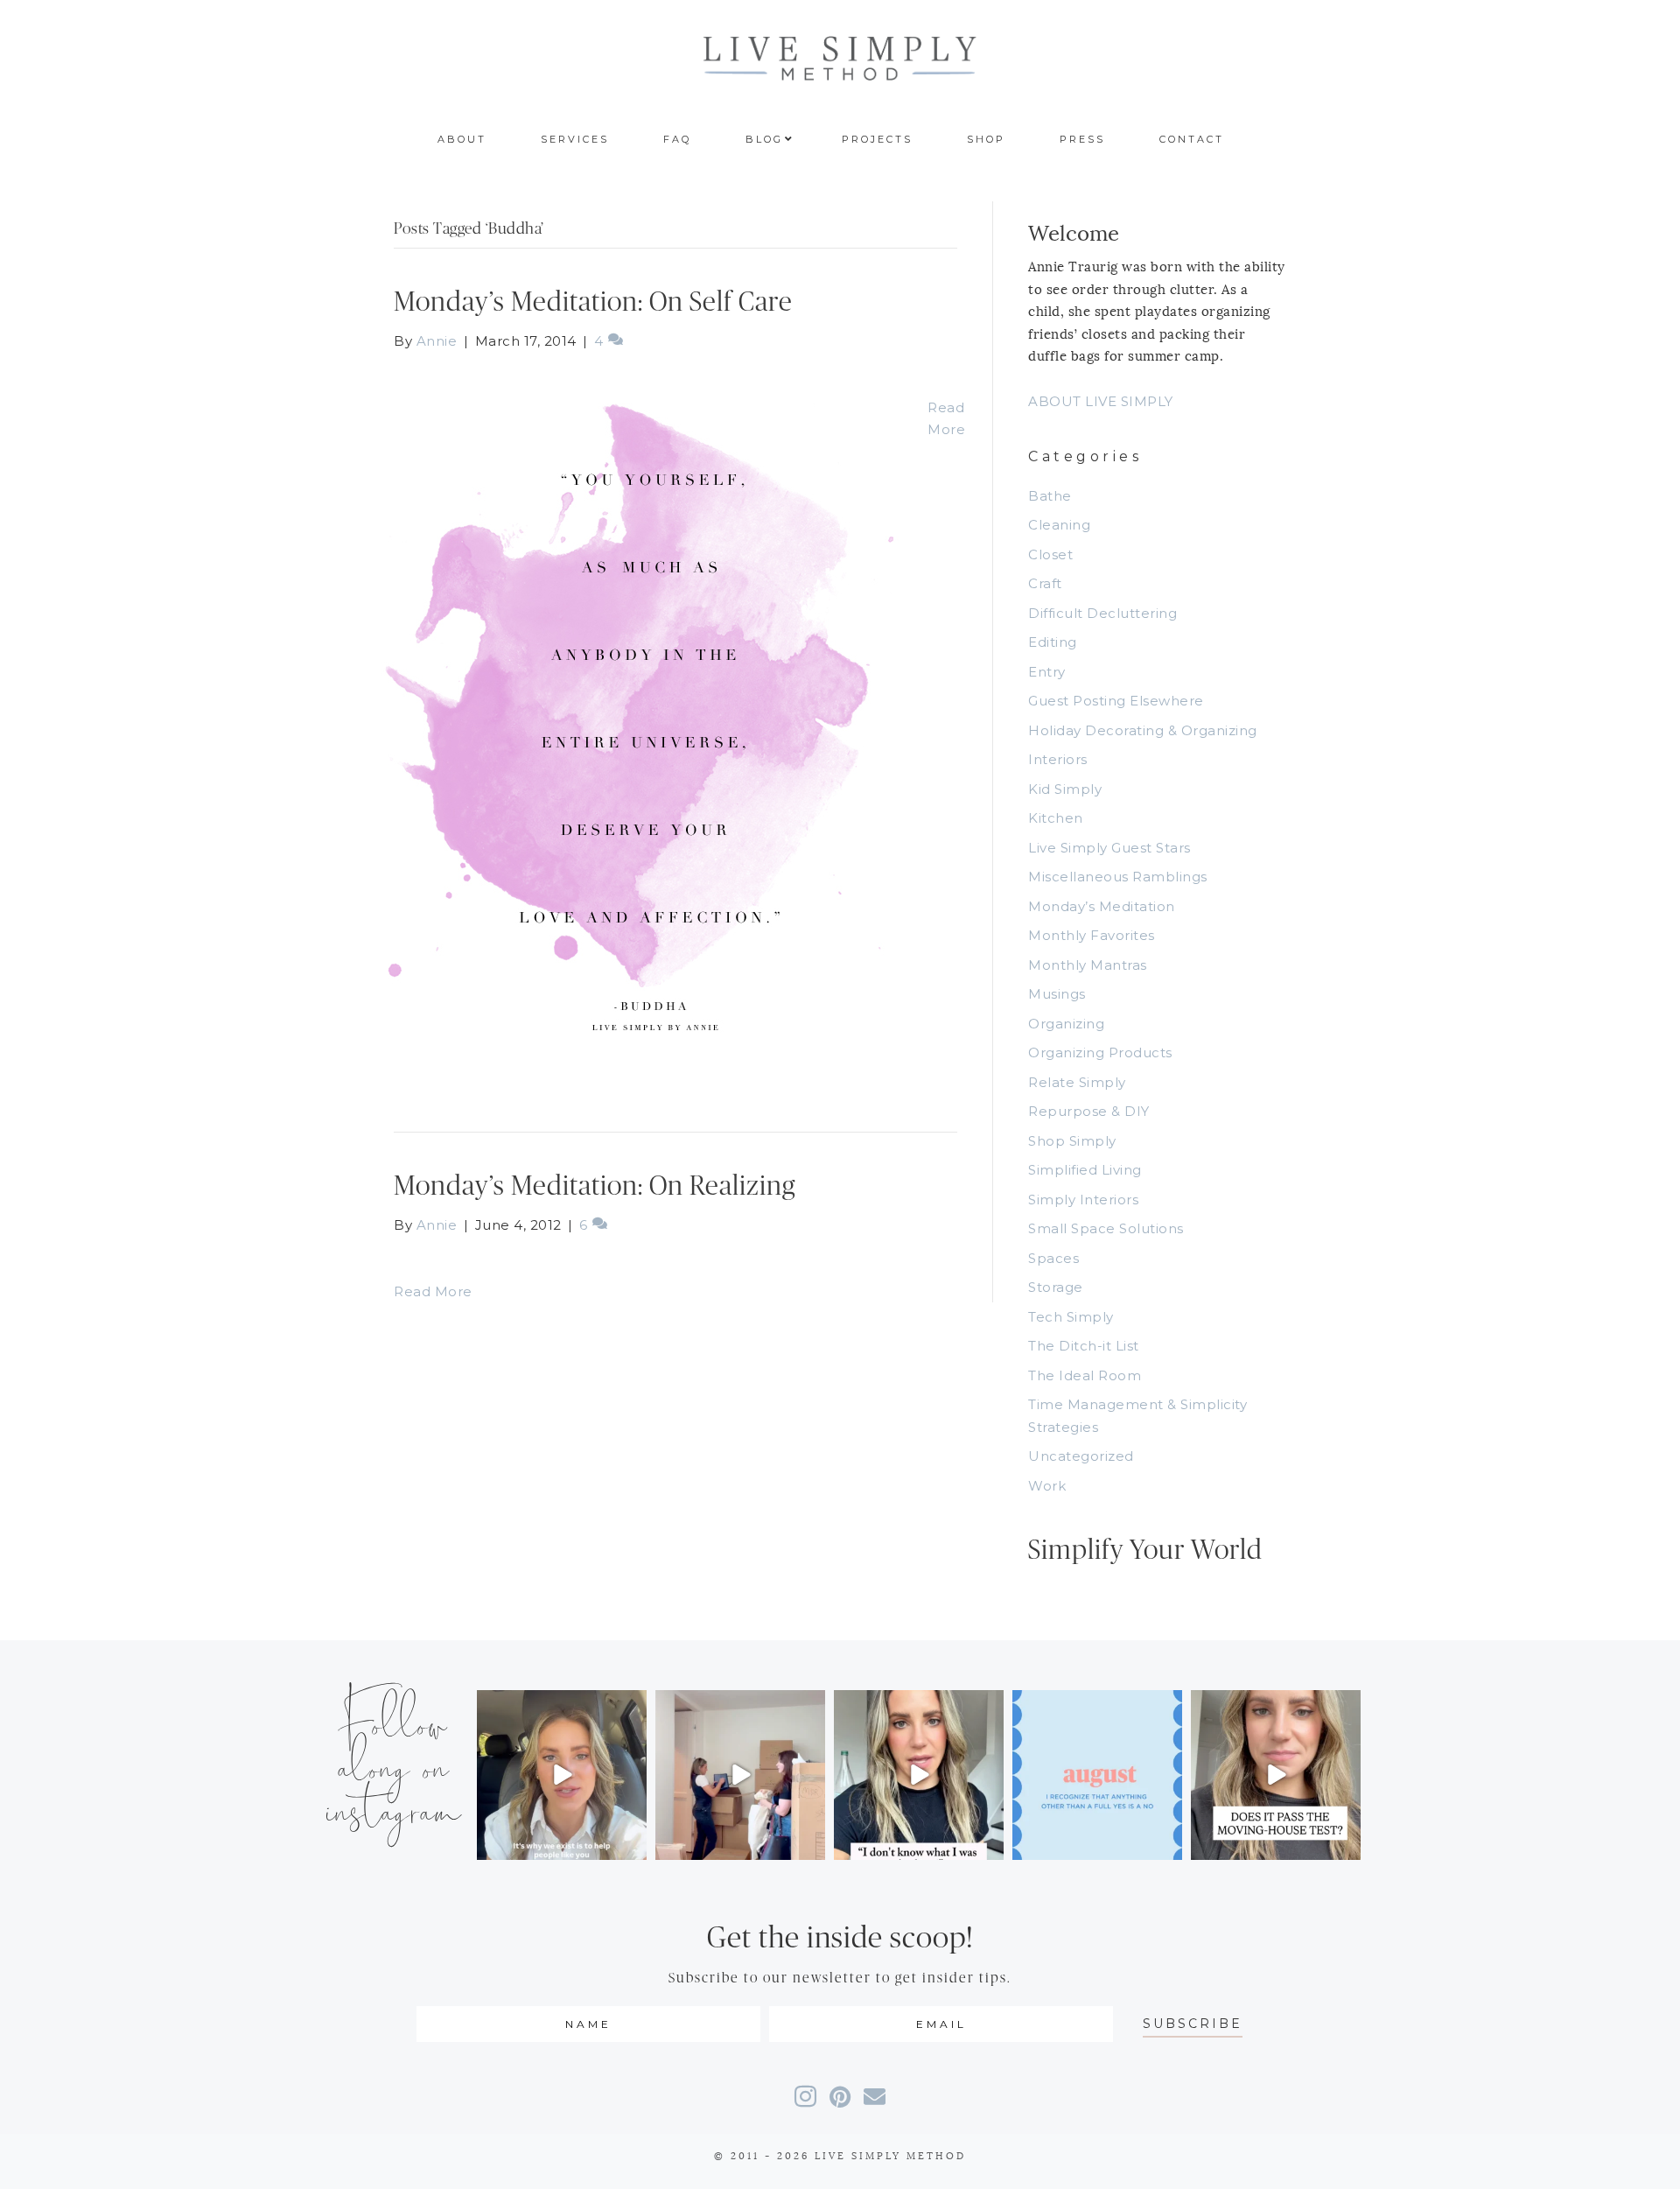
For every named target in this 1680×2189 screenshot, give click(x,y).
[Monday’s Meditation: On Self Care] (643, 723)
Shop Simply (1072, 1141)
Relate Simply (1077, 1082)
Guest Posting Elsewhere (1116, 701)
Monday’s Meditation (1102, 906)
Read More (433, 1291)
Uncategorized (1081, 1456)
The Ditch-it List (1084, 1346)
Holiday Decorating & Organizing (1143, 730)
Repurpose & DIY (1089, 1111)
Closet (1050, 554)
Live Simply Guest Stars (1109, 848)
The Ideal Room (1085, 1375)
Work (1047, 1486)
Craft (1045, 583)
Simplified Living (1085, 1170)
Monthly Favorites (1092, 935)
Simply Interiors (1083, 1200)
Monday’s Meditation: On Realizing (595, 1186)
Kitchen (1056, 818)
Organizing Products (1100, 1052)
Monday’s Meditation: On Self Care (593, 302)
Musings (1057, 994)
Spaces (1053, 1258)
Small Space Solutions (1106, 1228)
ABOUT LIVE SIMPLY (1101, 401)
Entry (1047, 672)
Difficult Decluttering (1102, 613)
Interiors (1058, 759)
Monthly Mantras (1088, 965)
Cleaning (1059, 525)
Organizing (1066, 1024)
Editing (1053, 642)
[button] (1193, 2024)
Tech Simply (1071, 1317)
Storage (1056, 1287)
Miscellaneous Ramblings (1118, 877)
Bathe (1050, 496)
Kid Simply (1065, 789)
